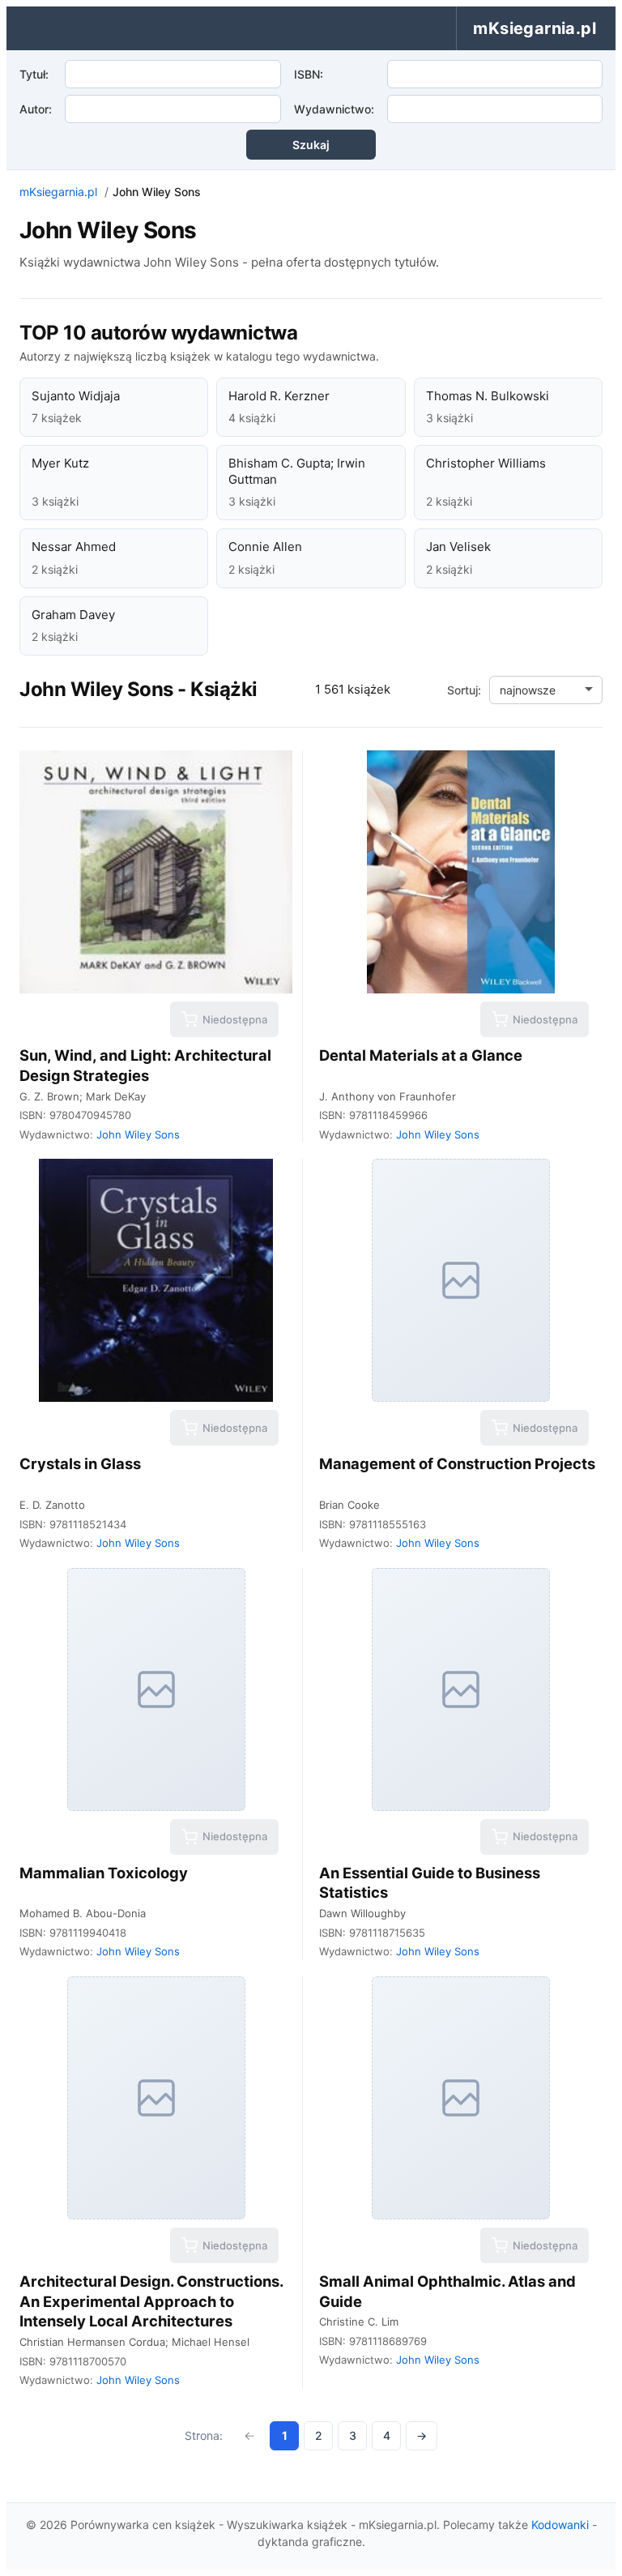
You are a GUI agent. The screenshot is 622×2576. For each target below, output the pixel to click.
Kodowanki (560, 2525)
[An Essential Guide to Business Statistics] (461, 1690)
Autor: (36, 109)
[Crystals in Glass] (156, 1280)
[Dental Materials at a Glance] (461, 872)
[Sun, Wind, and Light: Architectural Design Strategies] (156, 872)
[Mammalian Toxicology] (156, 1690)
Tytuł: (34, 74)
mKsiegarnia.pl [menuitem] (535, 28)
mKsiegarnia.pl (58, 192)
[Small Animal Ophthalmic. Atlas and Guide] (461, 2098)
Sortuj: (464, 690)
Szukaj (311, 145)
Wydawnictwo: (334, 109)
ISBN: (309, 74)
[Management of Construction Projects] (461, 1280)
